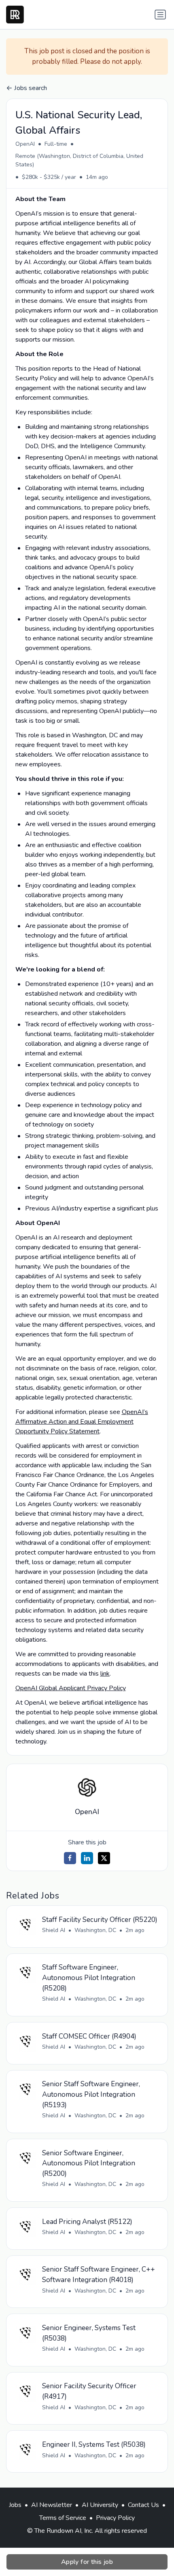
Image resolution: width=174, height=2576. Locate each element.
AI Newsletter (52, 2505)
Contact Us (143, 2505)
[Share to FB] (70, 1858)
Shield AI (54, 1930)
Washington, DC (95, 1930)
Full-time (56, 144)
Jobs (15, 2505)
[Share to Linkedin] (87, 1858)
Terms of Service (63, 2518)
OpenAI (25, 144)
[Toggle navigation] (160, 15)
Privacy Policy (115, 2518)
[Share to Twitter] (104, 1858)
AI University (100, 2505)
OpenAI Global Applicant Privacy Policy (71, 1688)
